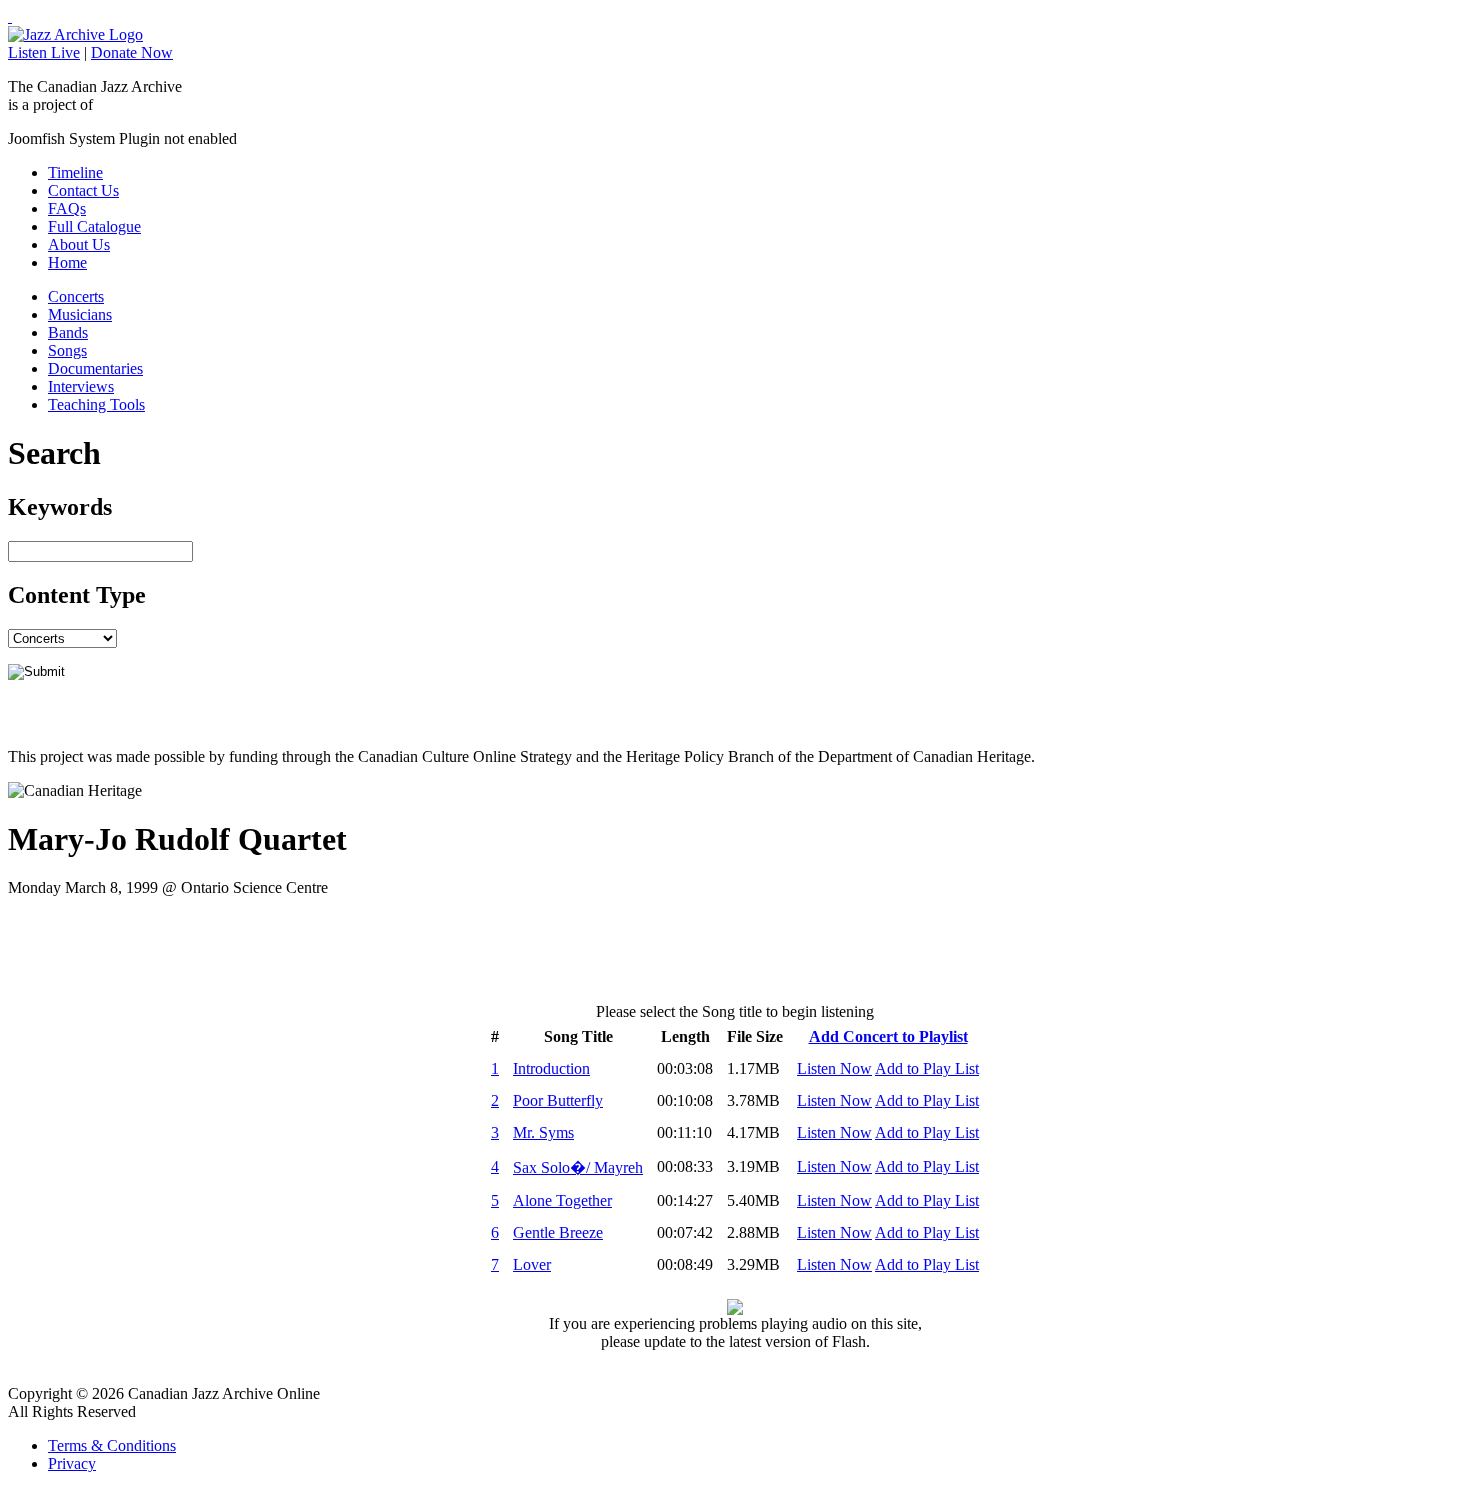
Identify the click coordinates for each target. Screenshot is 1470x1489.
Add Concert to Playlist (888, 1036)
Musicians (80, 314)
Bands (68, 332)
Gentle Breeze (558, 1232)
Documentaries (95, 368)
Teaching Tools (96, 404)
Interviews (81, 386)
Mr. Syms (543, 1132)
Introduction (551, 1068)
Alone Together (562, 1200)
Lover (532, 1264)
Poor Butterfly (558, 1100)
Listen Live (44, 52)
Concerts (76, 296)
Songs (67, 350)
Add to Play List (927, 1068)
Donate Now (132, 52)
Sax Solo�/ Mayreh (578, 1167)
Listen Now (834, 1068)
